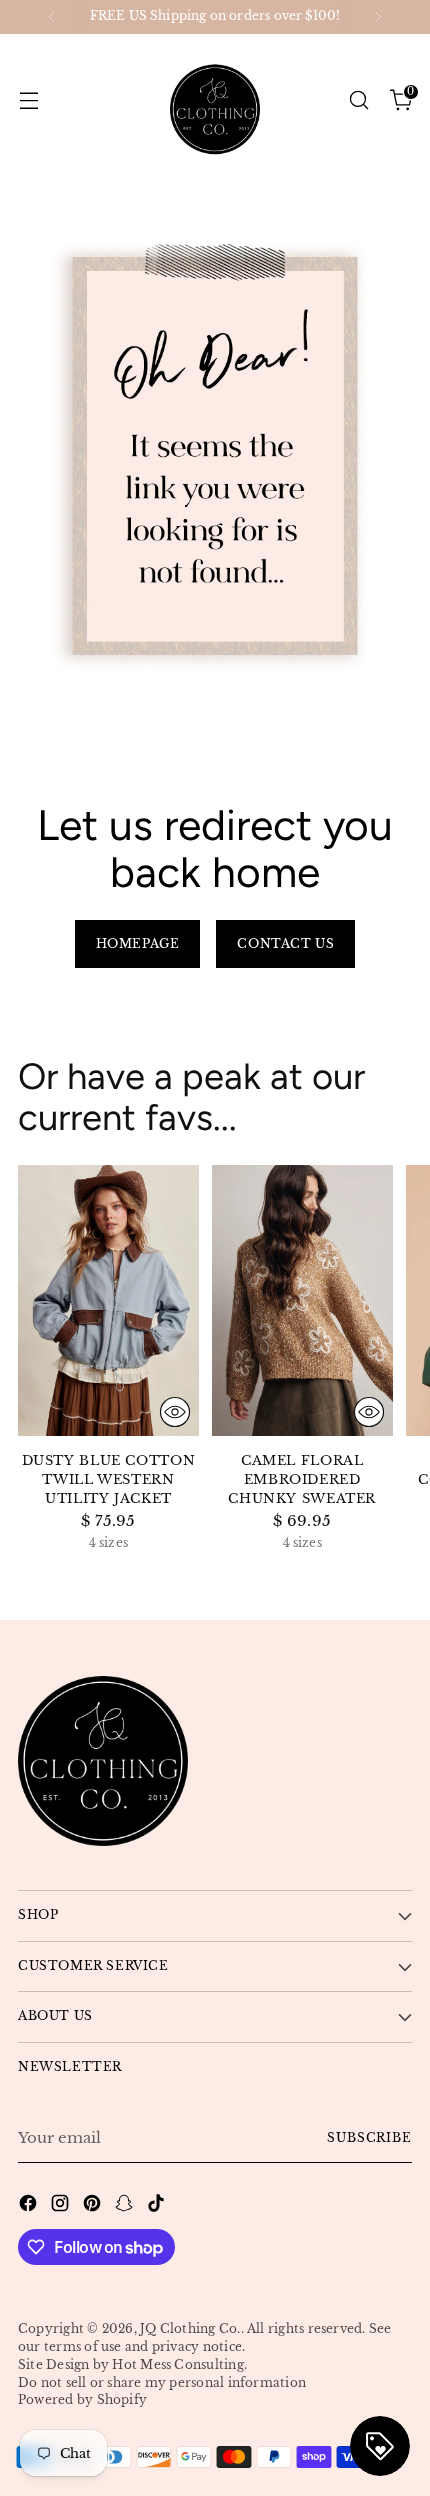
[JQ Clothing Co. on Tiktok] (158, 2206)
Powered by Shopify (82, 2400)
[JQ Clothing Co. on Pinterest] (94, 2206)
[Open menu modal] (28, 99)
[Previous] (52, 17)
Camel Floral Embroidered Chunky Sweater (302, 1479)
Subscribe (369, 2138)
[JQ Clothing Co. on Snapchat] (126, 2206)
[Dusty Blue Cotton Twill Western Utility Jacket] (108, 1300)
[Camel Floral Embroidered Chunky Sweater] (302, 1300)
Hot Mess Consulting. (179, 2365)
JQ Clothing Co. (190, 2329)
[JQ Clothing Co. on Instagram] (62, 2206)
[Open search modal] (358, 99)
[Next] (378, 17)
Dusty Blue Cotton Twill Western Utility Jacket (109, 1479)
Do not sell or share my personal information (162, 2383)
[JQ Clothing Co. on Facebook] (30, 2206)
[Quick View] (175, 1412)
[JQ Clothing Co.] (215, 99)
